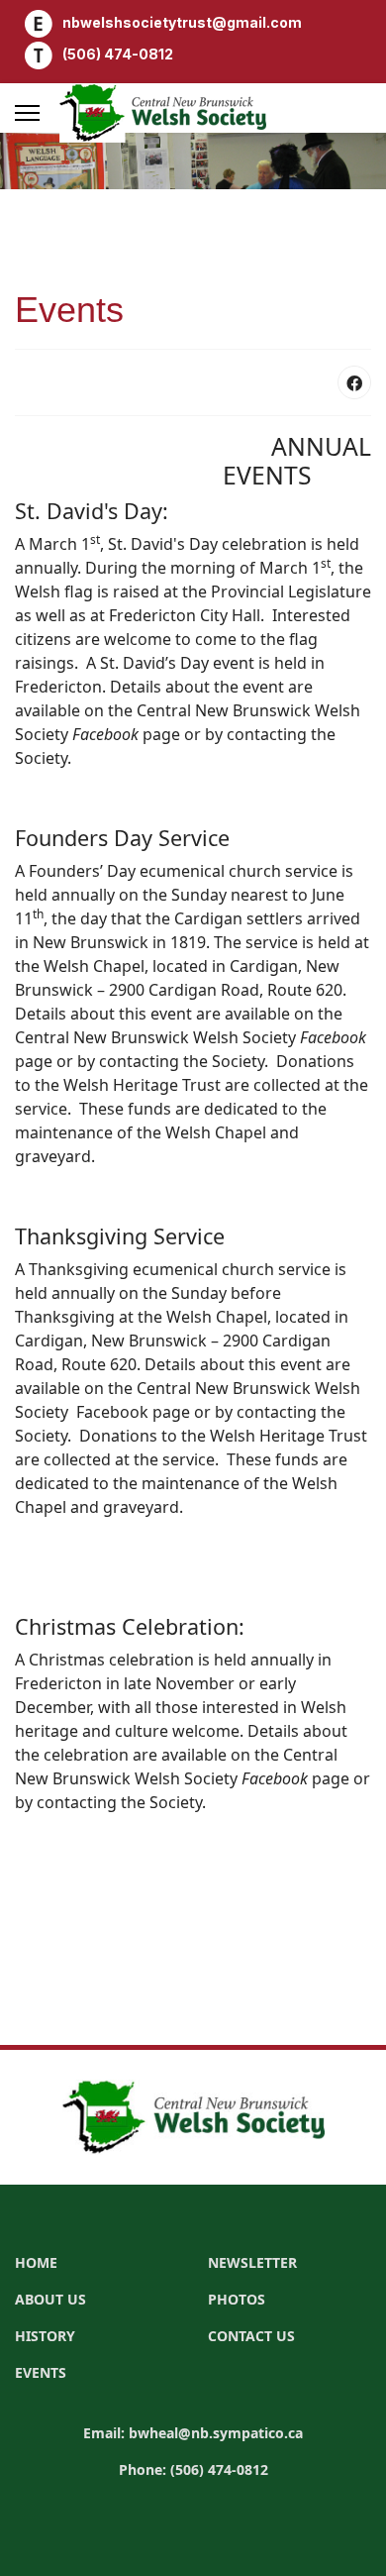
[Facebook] (354, 382)
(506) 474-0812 (118, 54)
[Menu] (27, 113)
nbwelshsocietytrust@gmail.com (182, 22)
